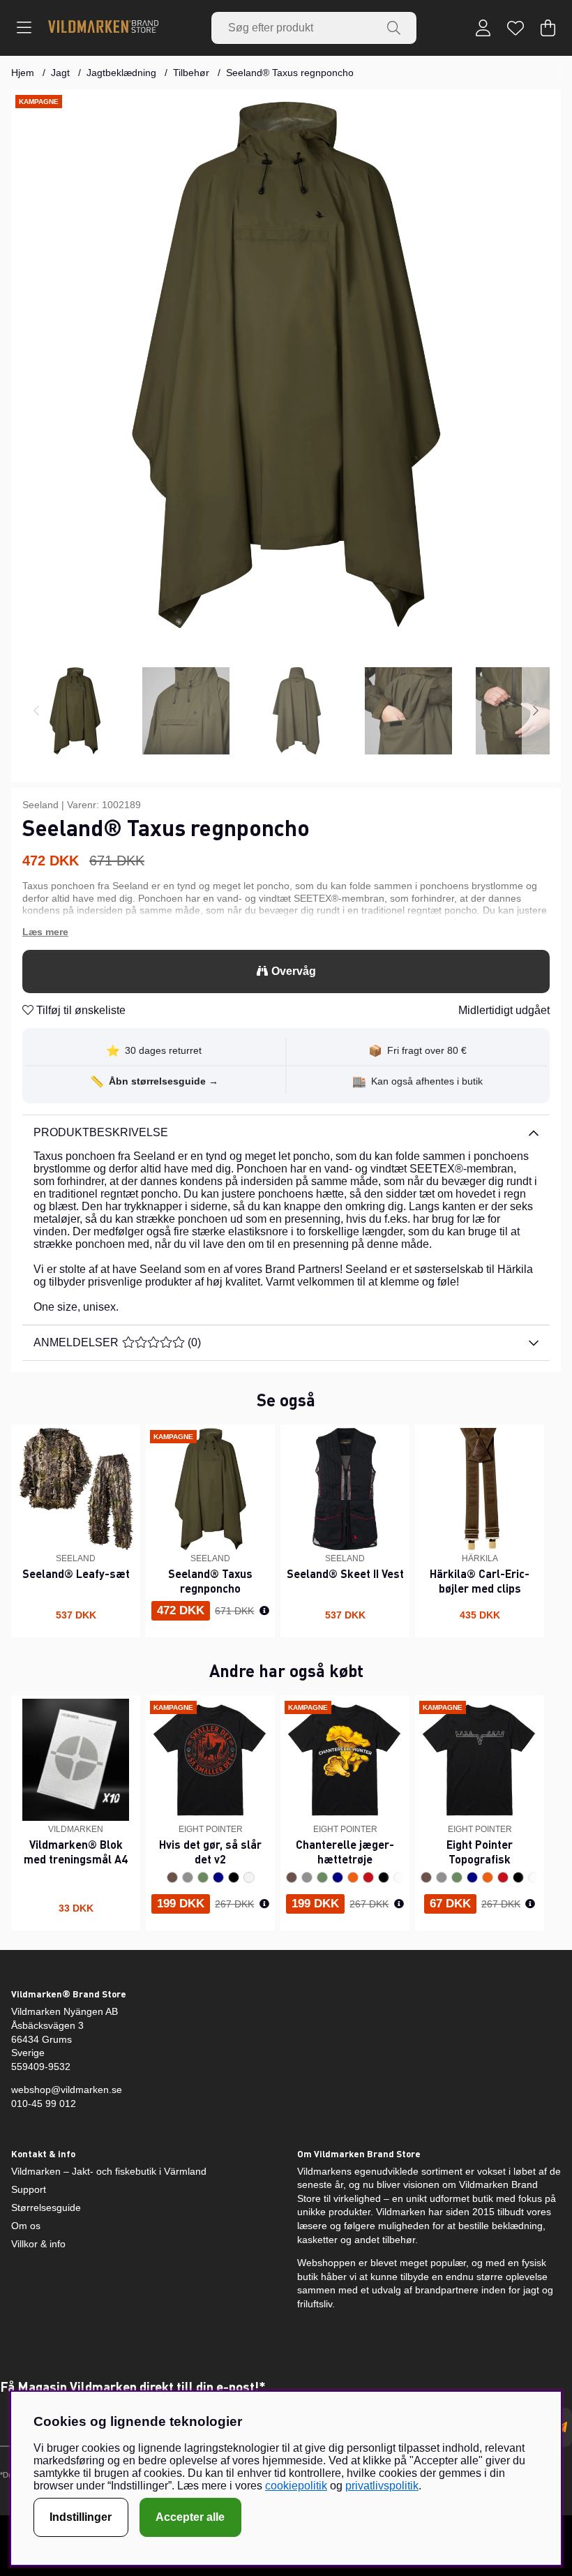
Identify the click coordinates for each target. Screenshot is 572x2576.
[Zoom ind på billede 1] (286, 364)
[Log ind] (483, 28)
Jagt (60, 73)
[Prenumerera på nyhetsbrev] (562, 2427)
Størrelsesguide (46, 2208)
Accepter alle (190, 2517)
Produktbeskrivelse (101, 1132)
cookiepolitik (296, 2486)
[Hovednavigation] (24, 28)
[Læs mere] (286, 932)
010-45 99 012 (44, 2104)
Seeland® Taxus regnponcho (290, 73)
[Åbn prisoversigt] (264, 1611)
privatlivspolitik (382, 2486)
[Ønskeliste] (515, 28)
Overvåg (294, 971)
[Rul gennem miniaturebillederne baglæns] (36, 711)
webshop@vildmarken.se (67, 2090)
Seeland (40, 805)
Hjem (23, 73)
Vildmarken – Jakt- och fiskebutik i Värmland (109, 2171)
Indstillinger (81, 2517)
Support (29, 2189)
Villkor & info (38, 2244)
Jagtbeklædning (121, 73)
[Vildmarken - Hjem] (103, 28)
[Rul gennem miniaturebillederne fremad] (536, 711)
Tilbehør (191, 73)
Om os (26, 2226)
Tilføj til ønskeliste (80, 1010)
